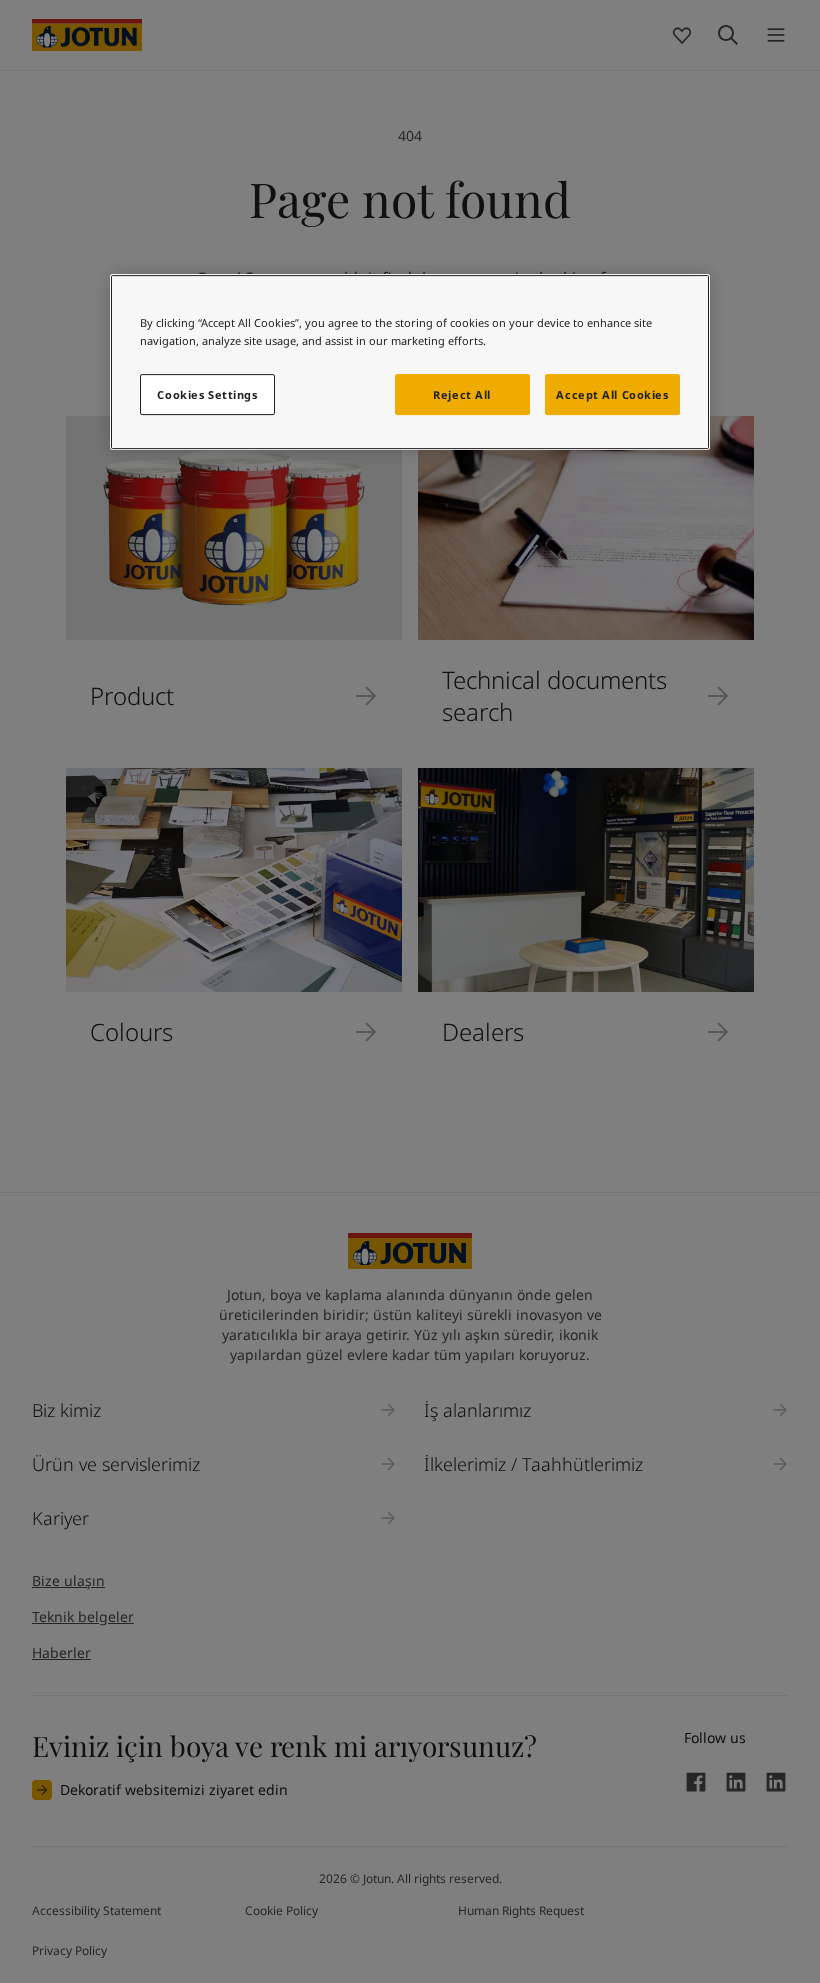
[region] (410, 363)
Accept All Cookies (612, 394)
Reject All (462, 394)
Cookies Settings (207, 394)
